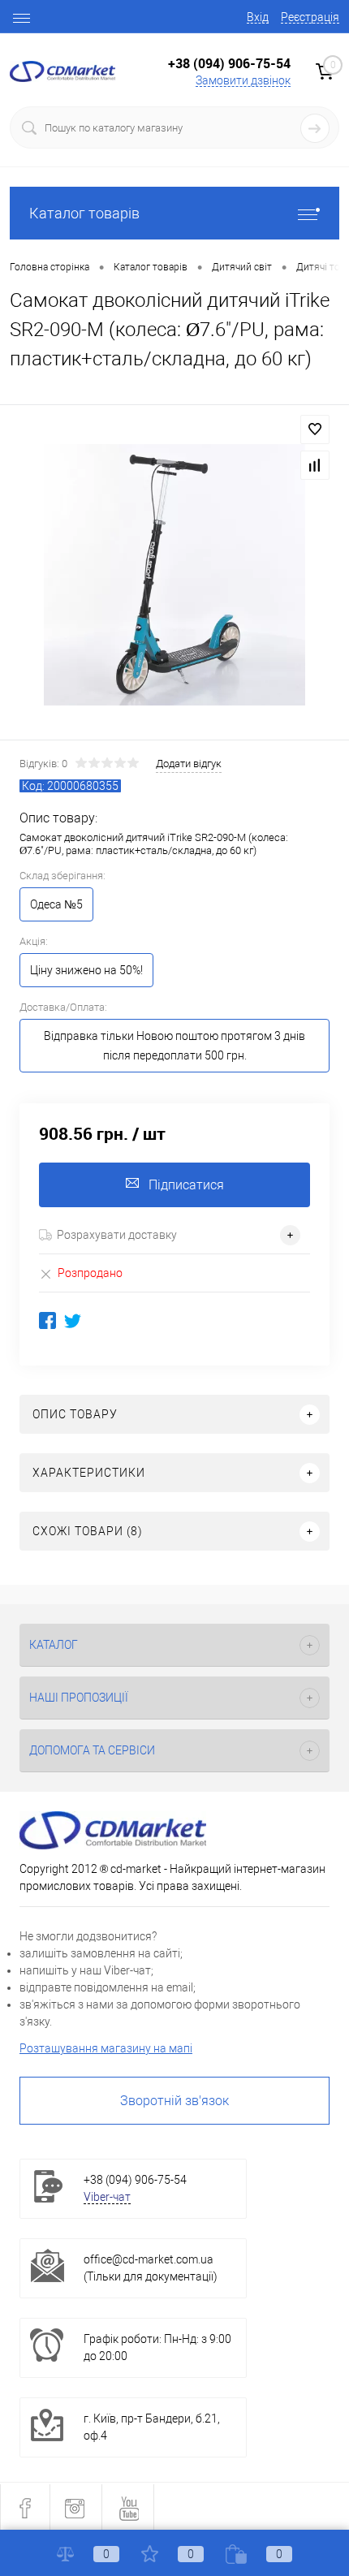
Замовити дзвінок (243, 80)
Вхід (258, 17)
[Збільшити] (174, 575)
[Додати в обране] (315, 429)
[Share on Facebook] (47, 1320)
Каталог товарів (84, 213)
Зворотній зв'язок (174, 2101)
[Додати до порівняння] (315, 465)
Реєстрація (310, 17)
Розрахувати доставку (117, 1235)
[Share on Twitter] (73, 1320)
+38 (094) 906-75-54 (229, 63)
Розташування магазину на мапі (106, 2048)
